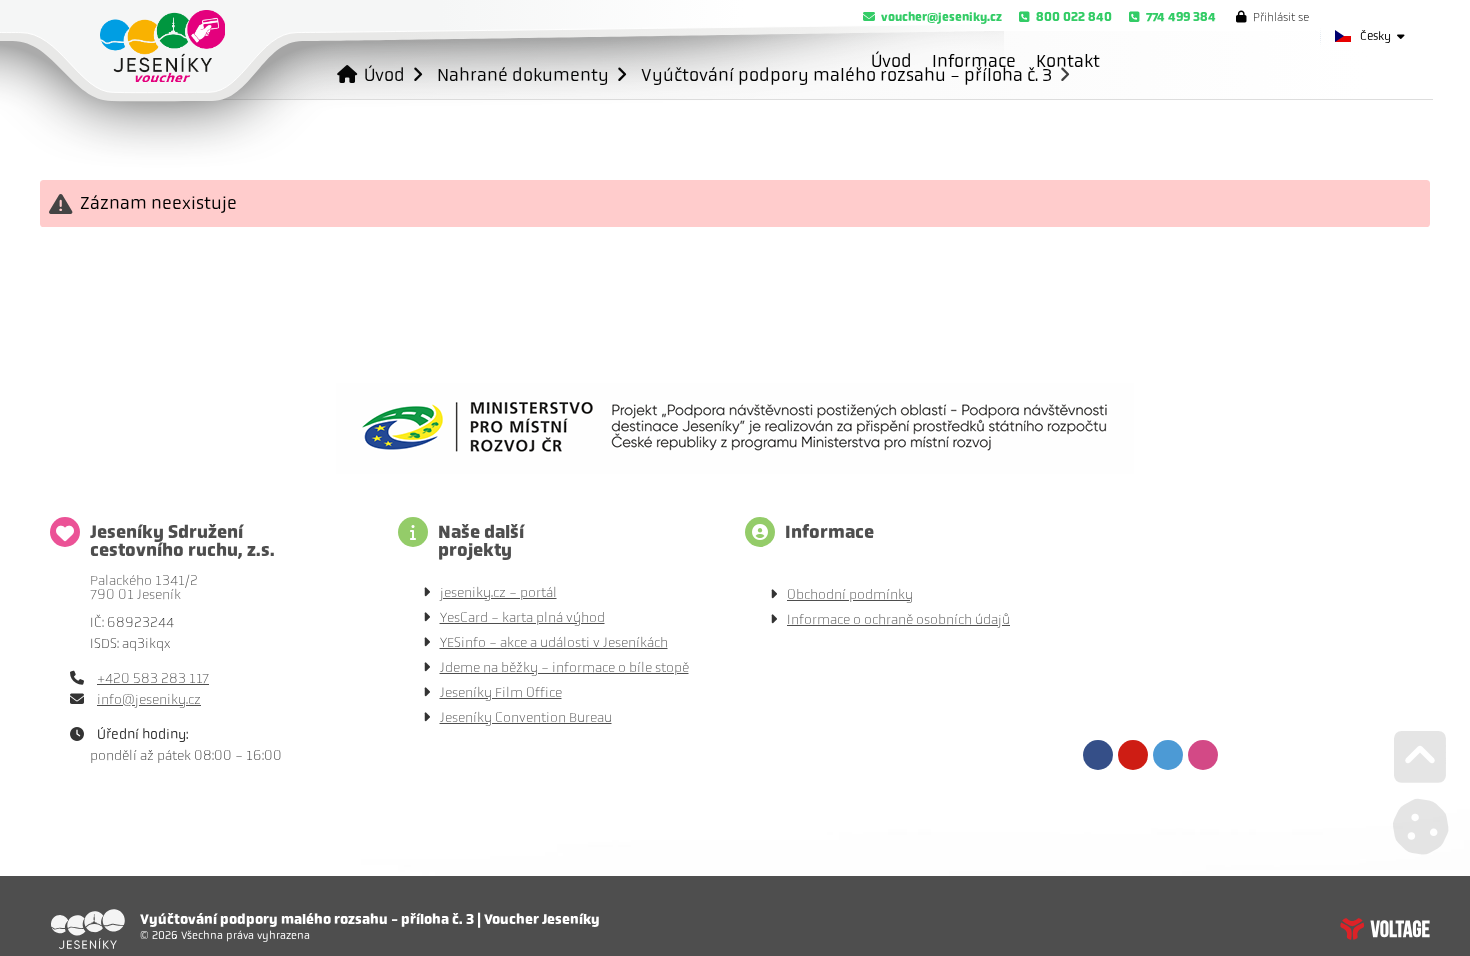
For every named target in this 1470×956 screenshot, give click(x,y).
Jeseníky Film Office (501, 692)
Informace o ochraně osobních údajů (898, 619)
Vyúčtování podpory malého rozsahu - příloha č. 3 (846, 74)
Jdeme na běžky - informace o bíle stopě (564, 667)
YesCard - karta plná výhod (522, 617)
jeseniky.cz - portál (498, 592)
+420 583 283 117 (153, 678)
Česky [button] (1375, 36)
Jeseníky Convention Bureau (526, 717)
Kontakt (1068, 61)
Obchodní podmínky (850, 594)
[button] (1272, 17)
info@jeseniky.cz (149, 699)
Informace (974, 61)
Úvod (162, 46)
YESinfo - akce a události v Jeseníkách (554, 642)
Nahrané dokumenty (523, 74)
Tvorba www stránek (1385, 929)
